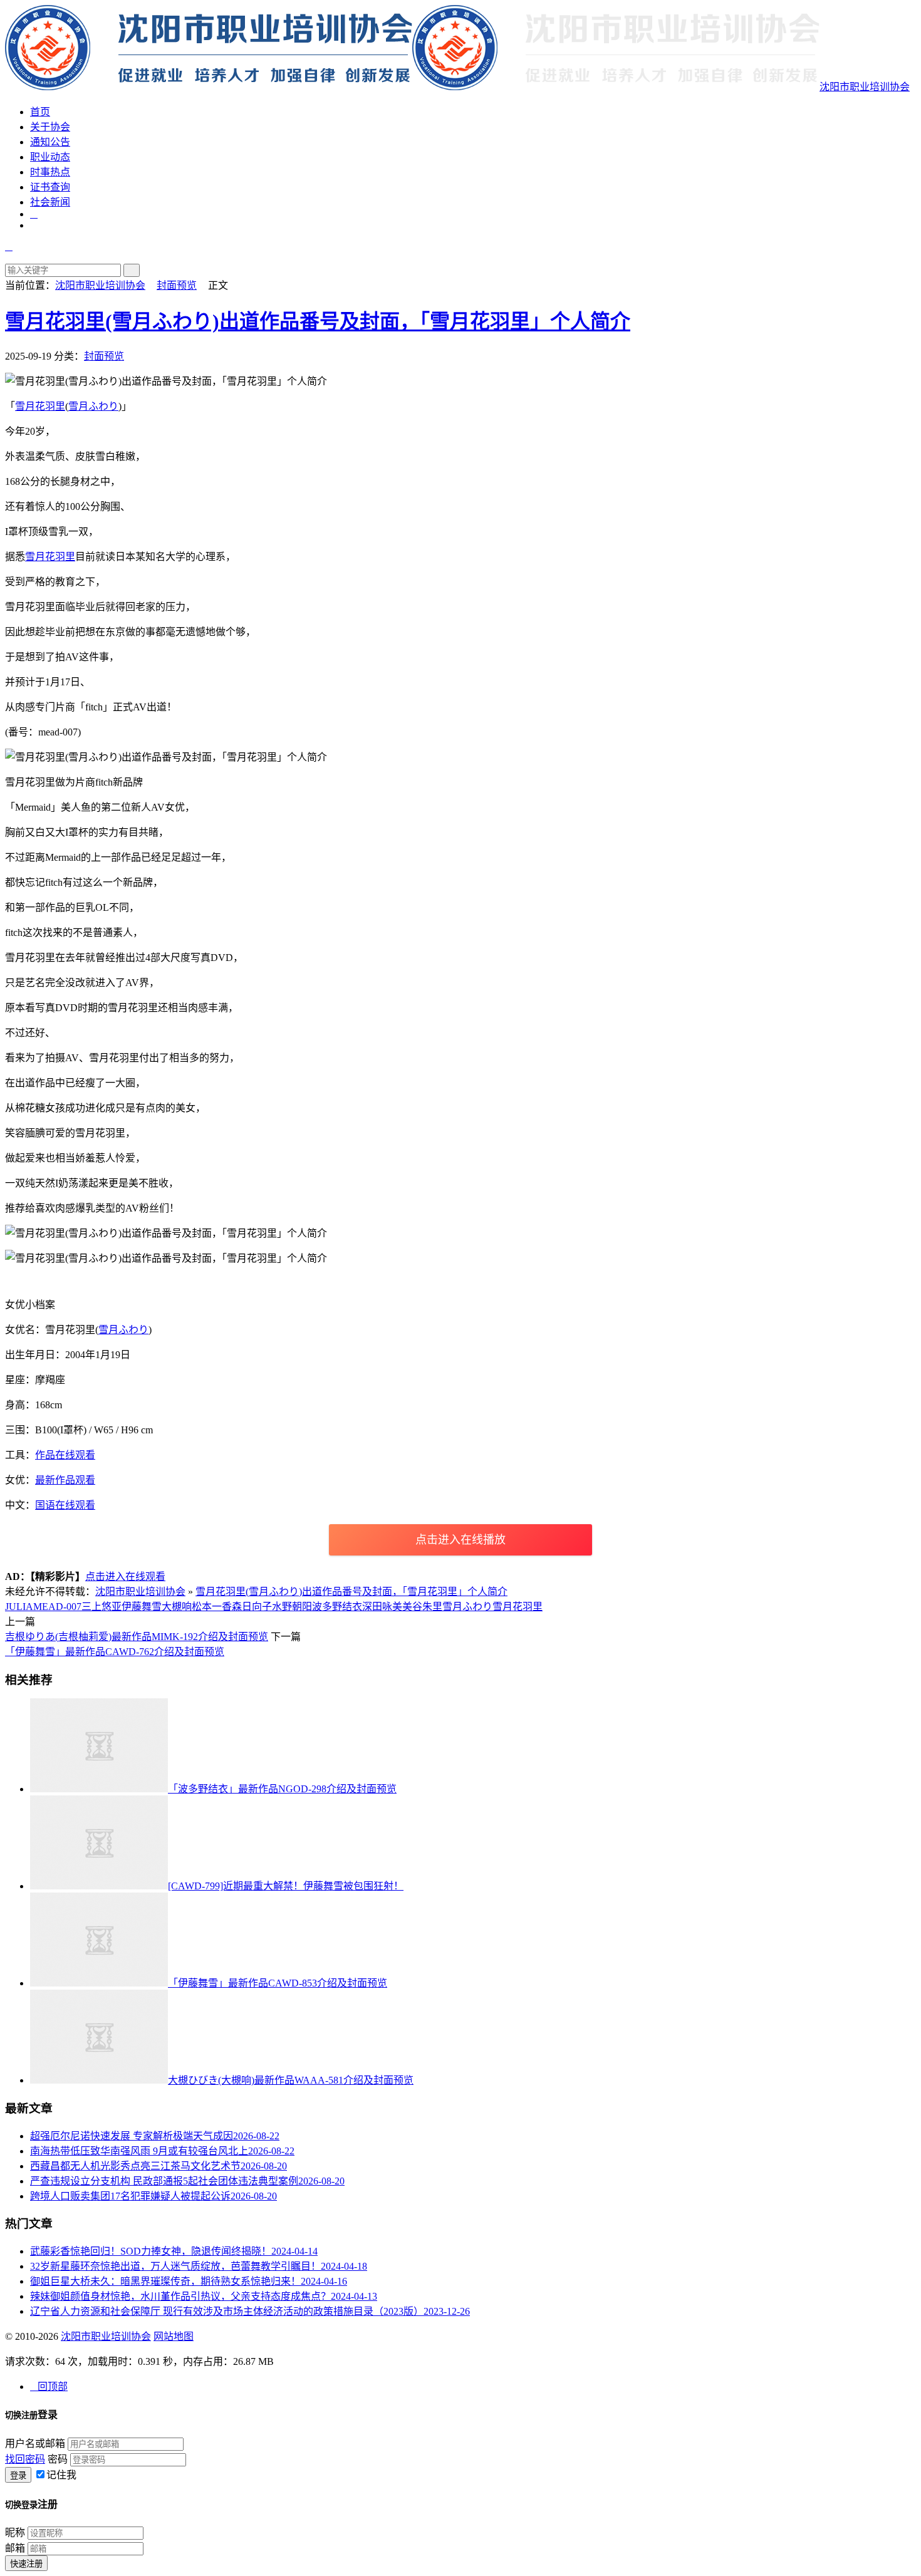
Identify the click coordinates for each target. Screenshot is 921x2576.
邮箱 (15, 2548)
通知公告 (50, 142)
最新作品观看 (65, 1480)
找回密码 (25, 2459)
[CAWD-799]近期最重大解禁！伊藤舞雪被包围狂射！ (286, 1886)
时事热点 (50, 172)
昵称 (15, 2532)
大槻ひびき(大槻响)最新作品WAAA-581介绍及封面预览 (291, 2080)
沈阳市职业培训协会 (865, 87)
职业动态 (50, 157)
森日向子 (252, 1607)
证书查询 (50, 187)
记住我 (61, 2475)
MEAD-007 (57, 1607)
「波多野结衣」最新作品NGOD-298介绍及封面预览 (282, 1789)
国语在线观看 (65, 1505)
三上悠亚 (101, 1607)
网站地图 (174, 2336)
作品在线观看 (65, 1455)
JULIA (19, 1607)
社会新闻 (50, 202)
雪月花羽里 (40, 406)
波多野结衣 (337, 1607)
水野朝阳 (292, 1607)
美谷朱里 (422, 1607)
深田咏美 (382, 1607)
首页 (40, 112)
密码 (58, 2459)
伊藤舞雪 (142, 1607)
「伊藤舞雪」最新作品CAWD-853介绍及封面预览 (278, 1983)
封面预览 (177, 285)
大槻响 (177, 1607)
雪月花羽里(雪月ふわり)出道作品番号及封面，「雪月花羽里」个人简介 (318, 321)
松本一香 (212, 1607)
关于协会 (50, 127)
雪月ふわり (93, 406)
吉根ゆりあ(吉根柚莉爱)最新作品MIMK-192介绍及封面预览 (137, 1637)
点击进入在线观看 (125, 1576)
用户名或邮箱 (35, 2444)
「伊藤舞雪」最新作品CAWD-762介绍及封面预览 (115, 1652)
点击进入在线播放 (460, 1540)
